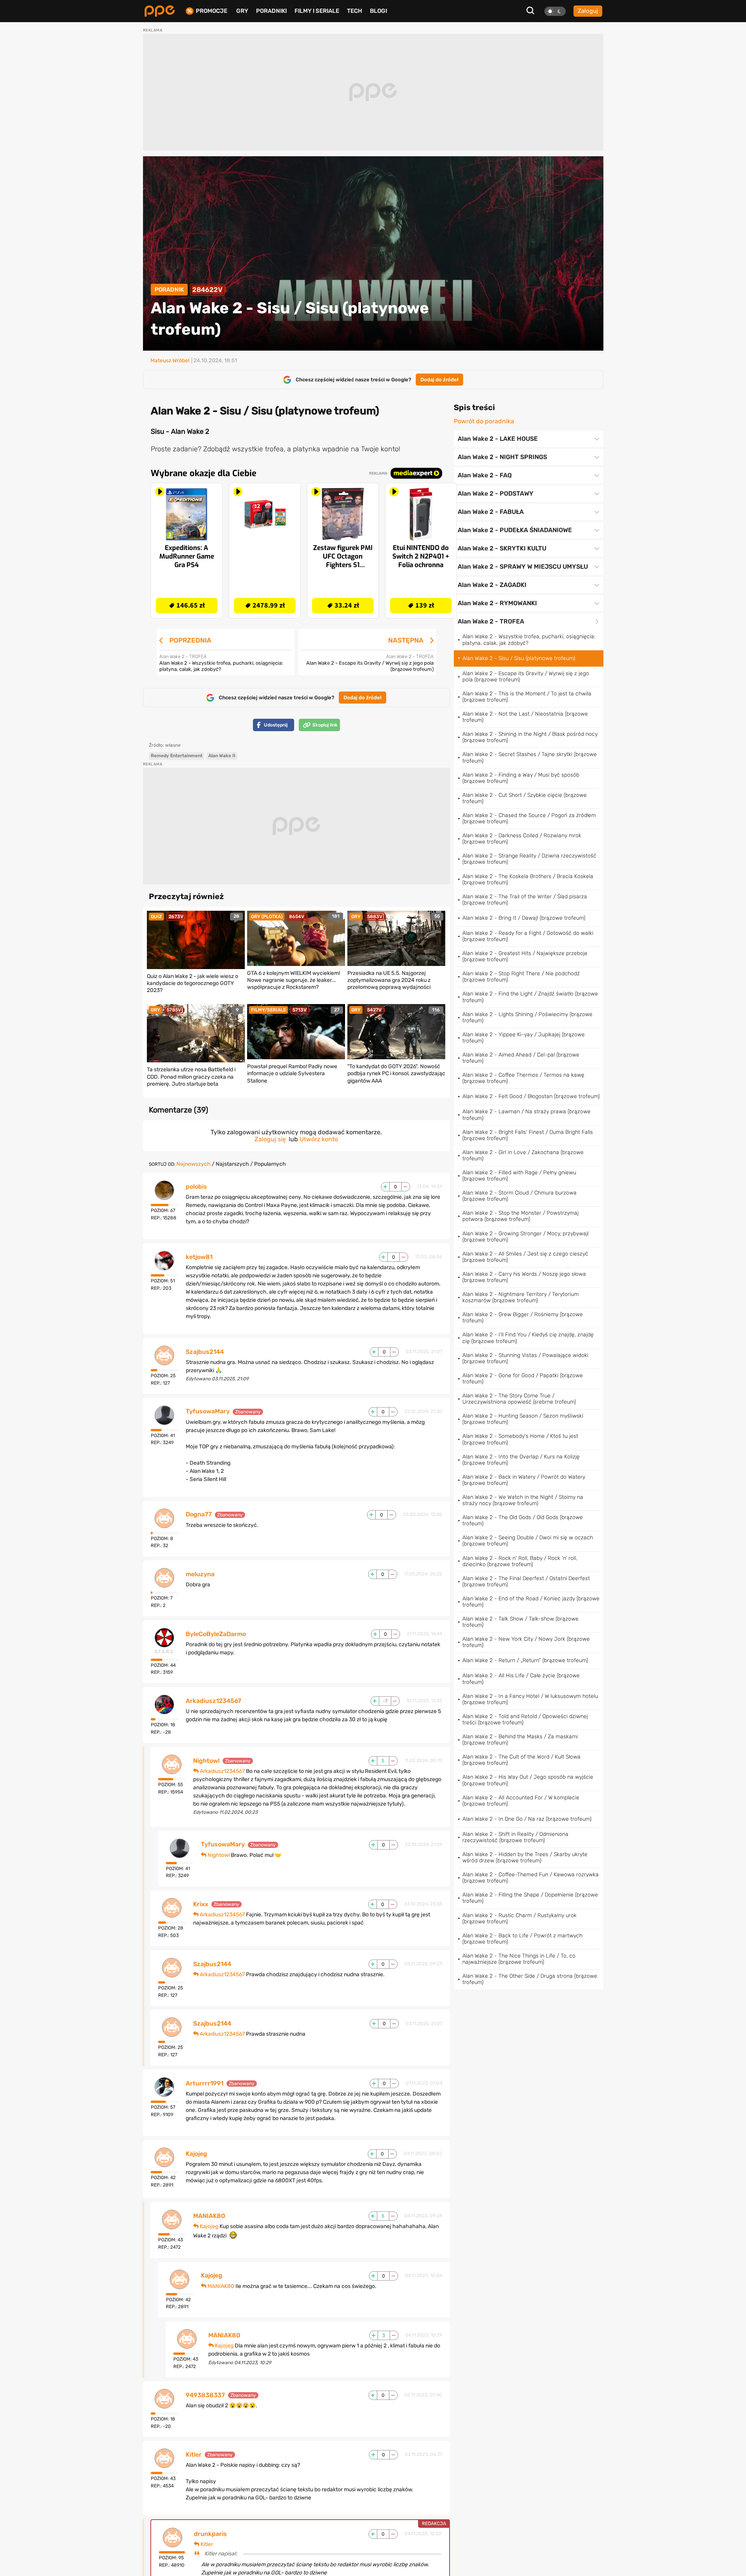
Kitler (194, 2455)
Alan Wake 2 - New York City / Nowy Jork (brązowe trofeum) (526, 1642)
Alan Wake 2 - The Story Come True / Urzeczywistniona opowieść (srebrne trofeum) (519, 1399)
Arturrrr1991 (205, 2084)
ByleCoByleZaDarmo (216, 1634)
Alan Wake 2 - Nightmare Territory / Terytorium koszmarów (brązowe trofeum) (520, 1297)
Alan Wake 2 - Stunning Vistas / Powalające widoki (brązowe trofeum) (525, 1358)
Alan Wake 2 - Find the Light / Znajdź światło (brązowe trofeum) (530, 997)
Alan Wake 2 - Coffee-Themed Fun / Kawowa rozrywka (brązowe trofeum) (531, 1878)
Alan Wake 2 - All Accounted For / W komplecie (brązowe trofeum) (521, 1801)
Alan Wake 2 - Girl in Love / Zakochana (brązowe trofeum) (523, 1155)
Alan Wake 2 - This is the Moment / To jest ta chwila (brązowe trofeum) (527, 697)
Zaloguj (588, 11)
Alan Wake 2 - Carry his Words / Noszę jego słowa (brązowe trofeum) (524, 1277)
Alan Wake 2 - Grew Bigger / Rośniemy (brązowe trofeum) (523, 1318)
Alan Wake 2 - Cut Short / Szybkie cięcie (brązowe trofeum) (525, 798)
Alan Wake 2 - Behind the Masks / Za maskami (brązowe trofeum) (520, 1740)
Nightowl (206, 1761)
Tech (355, 11)
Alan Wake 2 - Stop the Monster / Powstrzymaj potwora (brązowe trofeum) (520, 1216)
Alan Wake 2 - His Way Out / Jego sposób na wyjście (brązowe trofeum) (528, 1780)
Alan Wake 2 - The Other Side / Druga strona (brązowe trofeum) (530, 1979)
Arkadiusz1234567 (214, 1701)
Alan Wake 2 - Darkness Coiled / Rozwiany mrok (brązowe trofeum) (522, 839)
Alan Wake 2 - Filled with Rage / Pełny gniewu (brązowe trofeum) (519, 1176)
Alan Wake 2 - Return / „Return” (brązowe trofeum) (525, 1660)
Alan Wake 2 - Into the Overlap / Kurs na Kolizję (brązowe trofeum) (521, 1460)
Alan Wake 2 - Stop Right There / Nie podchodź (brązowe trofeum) (521, 977)
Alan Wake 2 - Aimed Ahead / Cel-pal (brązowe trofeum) (521, 1058)
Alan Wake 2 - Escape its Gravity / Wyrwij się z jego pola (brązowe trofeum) (526, 677)
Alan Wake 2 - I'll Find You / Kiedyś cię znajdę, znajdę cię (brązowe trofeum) (528, 1338)
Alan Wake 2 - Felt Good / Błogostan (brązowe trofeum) (531, 1096)
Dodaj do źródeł (439, 380)
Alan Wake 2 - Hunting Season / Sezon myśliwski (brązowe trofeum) (523, 1419)
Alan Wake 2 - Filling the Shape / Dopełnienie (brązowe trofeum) (530, 1898)
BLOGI (378, 11)
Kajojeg (196, 2154)
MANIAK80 (209, 2216)
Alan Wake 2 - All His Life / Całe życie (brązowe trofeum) (521, 1679)
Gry (242, 11)
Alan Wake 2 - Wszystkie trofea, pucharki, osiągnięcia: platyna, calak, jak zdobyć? (529, 640)
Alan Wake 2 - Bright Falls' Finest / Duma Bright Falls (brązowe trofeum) (528, 1135)
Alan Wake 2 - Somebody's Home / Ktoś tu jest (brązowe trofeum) (520, 1439)
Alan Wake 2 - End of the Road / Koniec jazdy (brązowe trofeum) (531, 1602)
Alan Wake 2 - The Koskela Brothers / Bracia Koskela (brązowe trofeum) (528, 879)
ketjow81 (199, 1257)
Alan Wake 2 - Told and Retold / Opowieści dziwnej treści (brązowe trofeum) (525, 1719)
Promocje (212, 11)
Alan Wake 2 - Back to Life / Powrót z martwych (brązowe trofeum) (522, 1939)
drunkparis (210, 2534)
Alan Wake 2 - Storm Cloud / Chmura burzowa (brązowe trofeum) (519, 1196)
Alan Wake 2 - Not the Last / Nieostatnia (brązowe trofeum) (525, 717)
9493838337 (205, 2395)
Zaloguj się (270, 1139)
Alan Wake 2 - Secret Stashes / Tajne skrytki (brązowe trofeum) (530, 757)
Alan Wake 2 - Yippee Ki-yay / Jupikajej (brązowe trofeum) (524, 1038)
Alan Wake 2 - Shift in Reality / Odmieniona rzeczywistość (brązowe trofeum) (515, 1837)
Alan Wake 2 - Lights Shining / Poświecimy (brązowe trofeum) (527, 1017)
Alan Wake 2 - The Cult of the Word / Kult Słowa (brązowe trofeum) (521, 1760)
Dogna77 (199, 1514)
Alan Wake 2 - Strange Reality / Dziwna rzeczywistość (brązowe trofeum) (529, 859)
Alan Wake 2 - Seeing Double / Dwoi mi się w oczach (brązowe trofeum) (528, 1541)
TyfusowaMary (208, 1411)
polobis (196, 1187)
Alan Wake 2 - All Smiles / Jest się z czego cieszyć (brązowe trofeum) (525, 1257)
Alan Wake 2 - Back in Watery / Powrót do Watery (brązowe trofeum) (524, 1480)
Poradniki (271, 11)
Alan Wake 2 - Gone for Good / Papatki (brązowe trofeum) (523, 1379)
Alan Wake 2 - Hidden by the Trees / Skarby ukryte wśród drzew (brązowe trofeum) (525, 1857)
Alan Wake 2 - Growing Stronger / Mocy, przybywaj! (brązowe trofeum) (526, 1237)
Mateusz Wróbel (170, 361)
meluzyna (200, 1574)
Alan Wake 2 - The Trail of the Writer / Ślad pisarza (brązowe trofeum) (525, 900)
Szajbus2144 (205, 1352)
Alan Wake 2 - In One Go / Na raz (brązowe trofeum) (527, 1819)
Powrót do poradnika (484, 421)
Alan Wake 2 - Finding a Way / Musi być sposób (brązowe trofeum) (521, 778)
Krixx (201, 1904)
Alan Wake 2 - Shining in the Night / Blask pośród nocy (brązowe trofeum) (530, 737)
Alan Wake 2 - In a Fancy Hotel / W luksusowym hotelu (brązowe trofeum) (530, 1699)
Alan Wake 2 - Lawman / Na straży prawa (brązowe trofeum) (526, 1115)
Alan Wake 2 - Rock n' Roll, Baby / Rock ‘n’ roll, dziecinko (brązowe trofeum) (520, 1561)
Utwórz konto (319, 1139)
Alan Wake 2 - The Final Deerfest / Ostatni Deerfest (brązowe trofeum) (526, 1581)
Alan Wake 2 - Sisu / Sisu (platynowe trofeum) (519, 658)
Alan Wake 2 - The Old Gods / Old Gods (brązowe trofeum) (523, 1520)
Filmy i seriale (317, 11)
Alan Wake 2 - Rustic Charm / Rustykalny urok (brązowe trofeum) (519, 1918)
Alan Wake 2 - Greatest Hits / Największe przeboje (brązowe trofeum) (525, 956)
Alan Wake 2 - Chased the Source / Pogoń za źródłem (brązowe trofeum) (529, 818)
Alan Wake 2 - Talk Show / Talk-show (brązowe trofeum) (520, 1622)
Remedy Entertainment (177, 756)
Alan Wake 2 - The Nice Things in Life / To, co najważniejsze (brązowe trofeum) (519, 1959)
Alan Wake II (222, 756)
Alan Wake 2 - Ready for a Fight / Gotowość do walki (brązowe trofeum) (528, 936)
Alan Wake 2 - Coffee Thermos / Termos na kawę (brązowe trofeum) (523, 1078)
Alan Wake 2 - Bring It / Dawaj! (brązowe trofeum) (524, 918)
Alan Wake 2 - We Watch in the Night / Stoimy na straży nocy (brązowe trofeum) (523, 1500)
